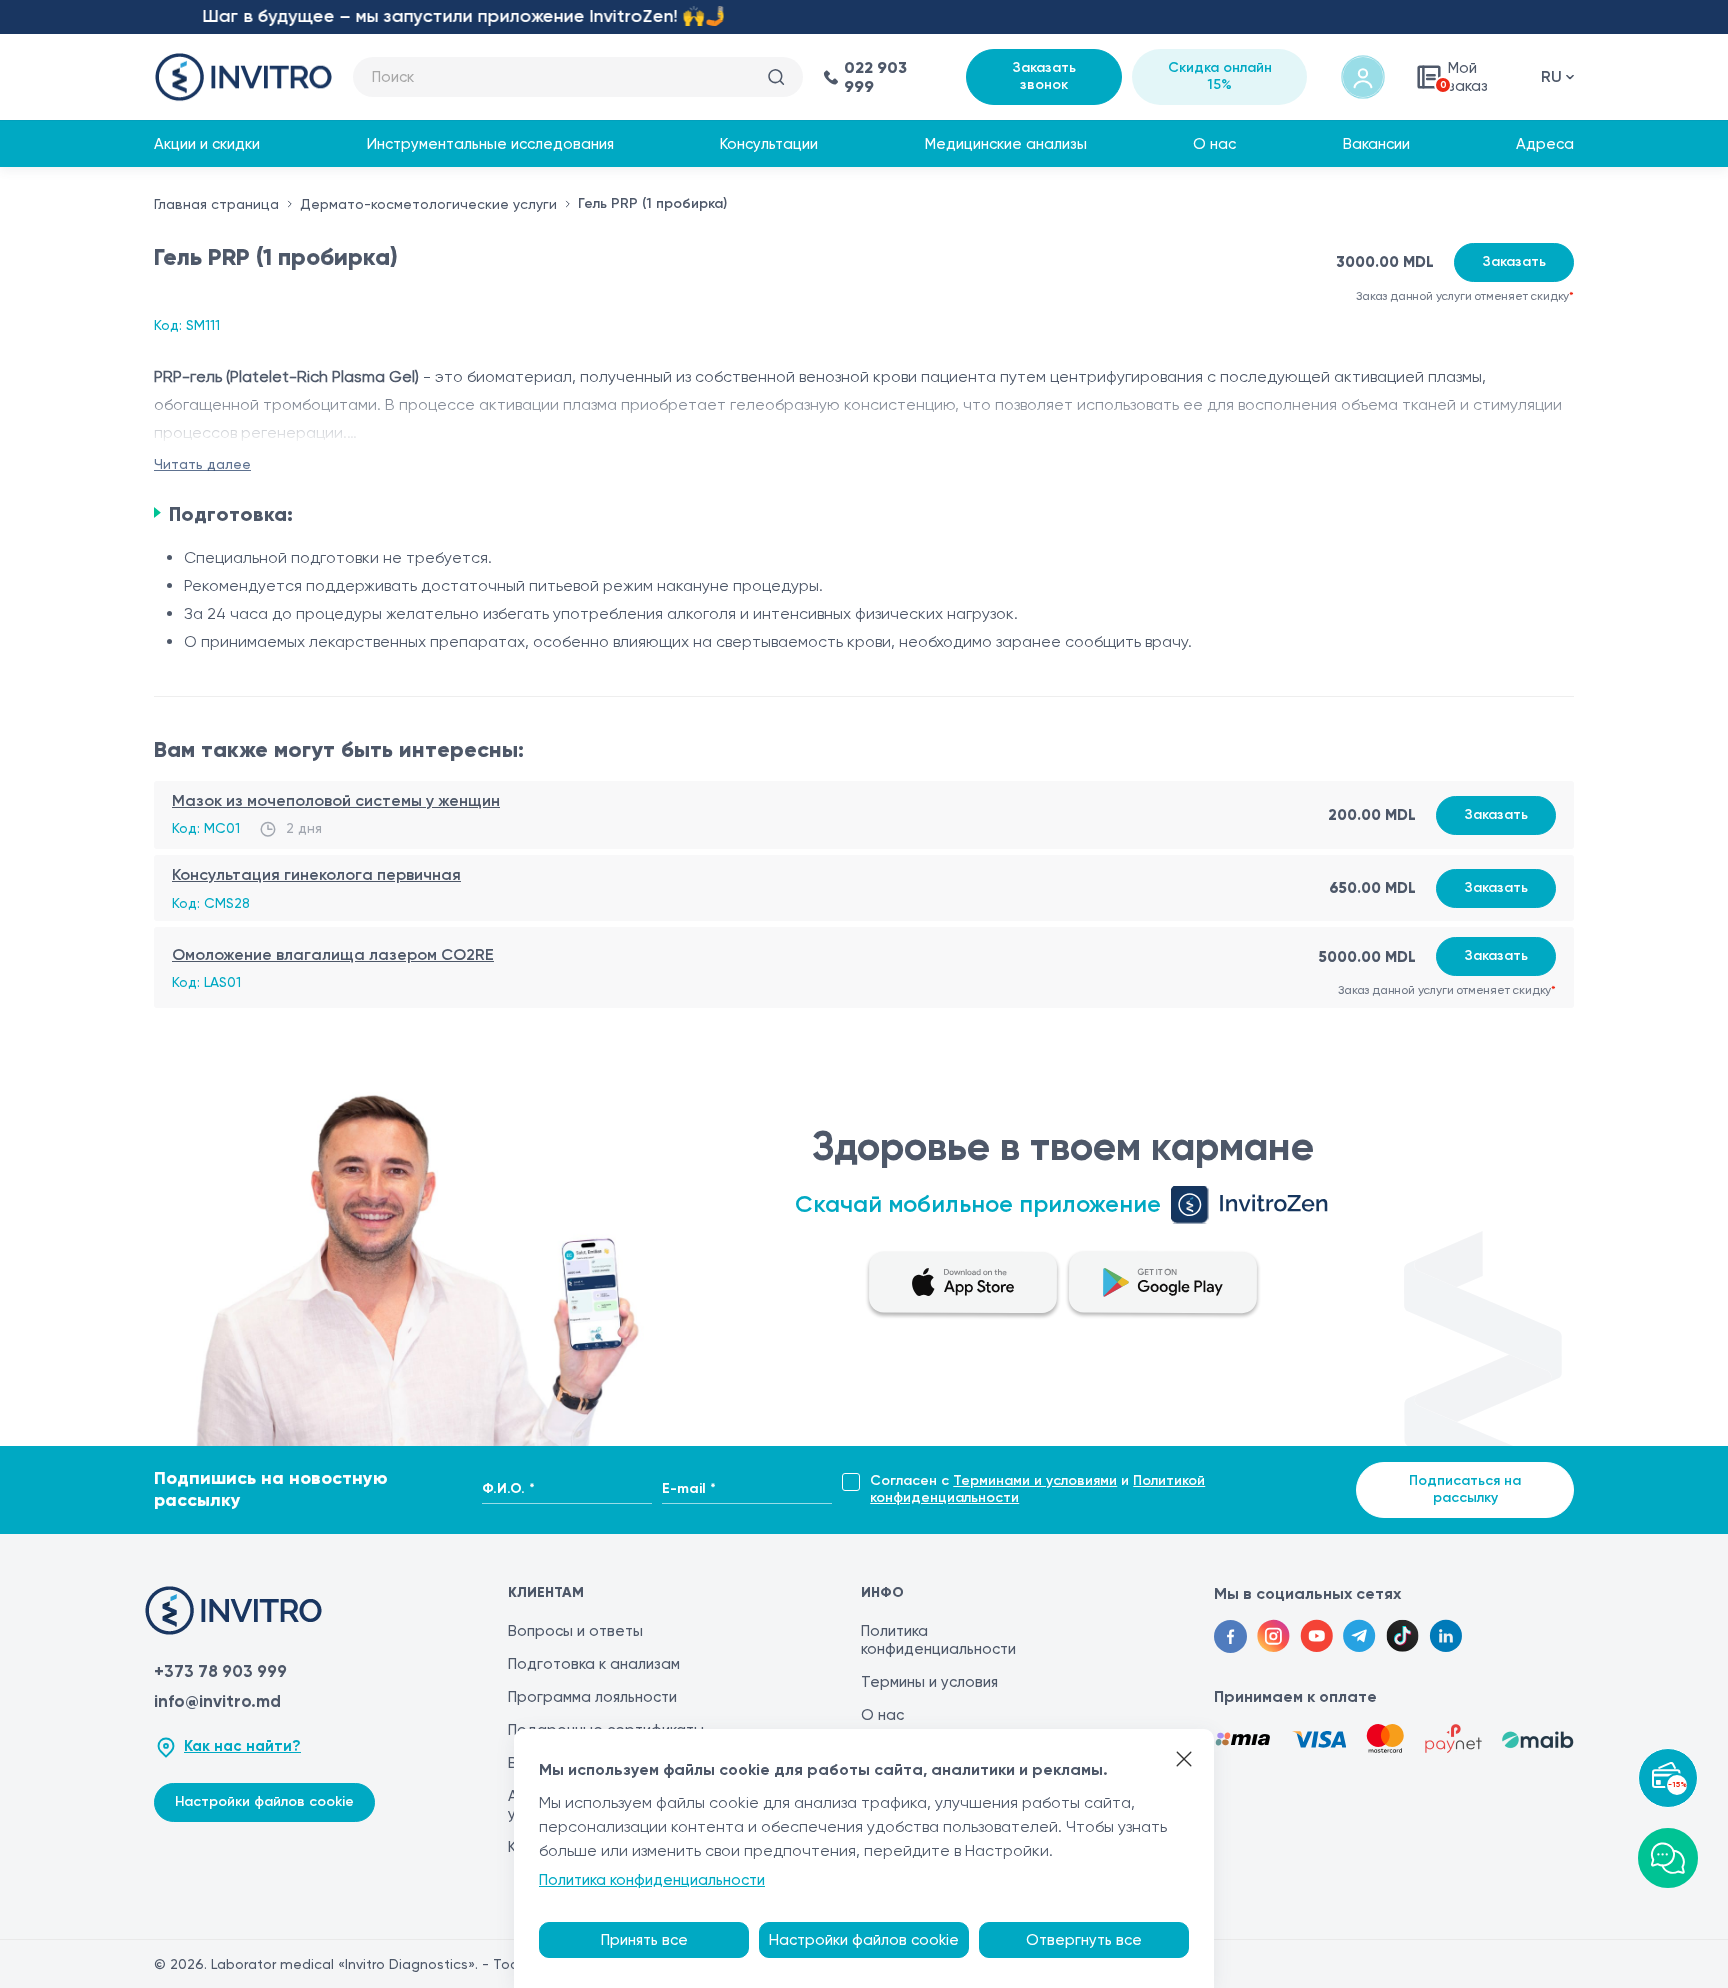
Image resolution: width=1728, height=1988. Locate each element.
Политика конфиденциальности (938, 1640)
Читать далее (202, 464)
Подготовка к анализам (594, 1664)
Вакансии (1376, 144)
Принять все (644, 1940)
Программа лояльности (592, 1697)
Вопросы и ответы (575, 1631)
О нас (1214, 144)
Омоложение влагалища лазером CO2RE (333, 954)
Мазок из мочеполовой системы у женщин (336, 800)
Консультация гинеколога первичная (316, 874)
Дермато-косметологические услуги (428, 204)
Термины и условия (929, 1682)
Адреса (1545, 144)
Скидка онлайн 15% (1220, 76)
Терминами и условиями (1035, 1480)
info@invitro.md (217, 1701)
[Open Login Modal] (1363, 77)
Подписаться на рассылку (1465, 1489)
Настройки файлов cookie (264, 1801)
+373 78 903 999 (220, 1671)
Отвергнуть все (1084, 1940)
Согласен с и (1037, 1489)
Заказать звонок (1044, 76)
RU (1551, 76)
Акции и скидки (207, 144)
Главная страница (216, 204)
